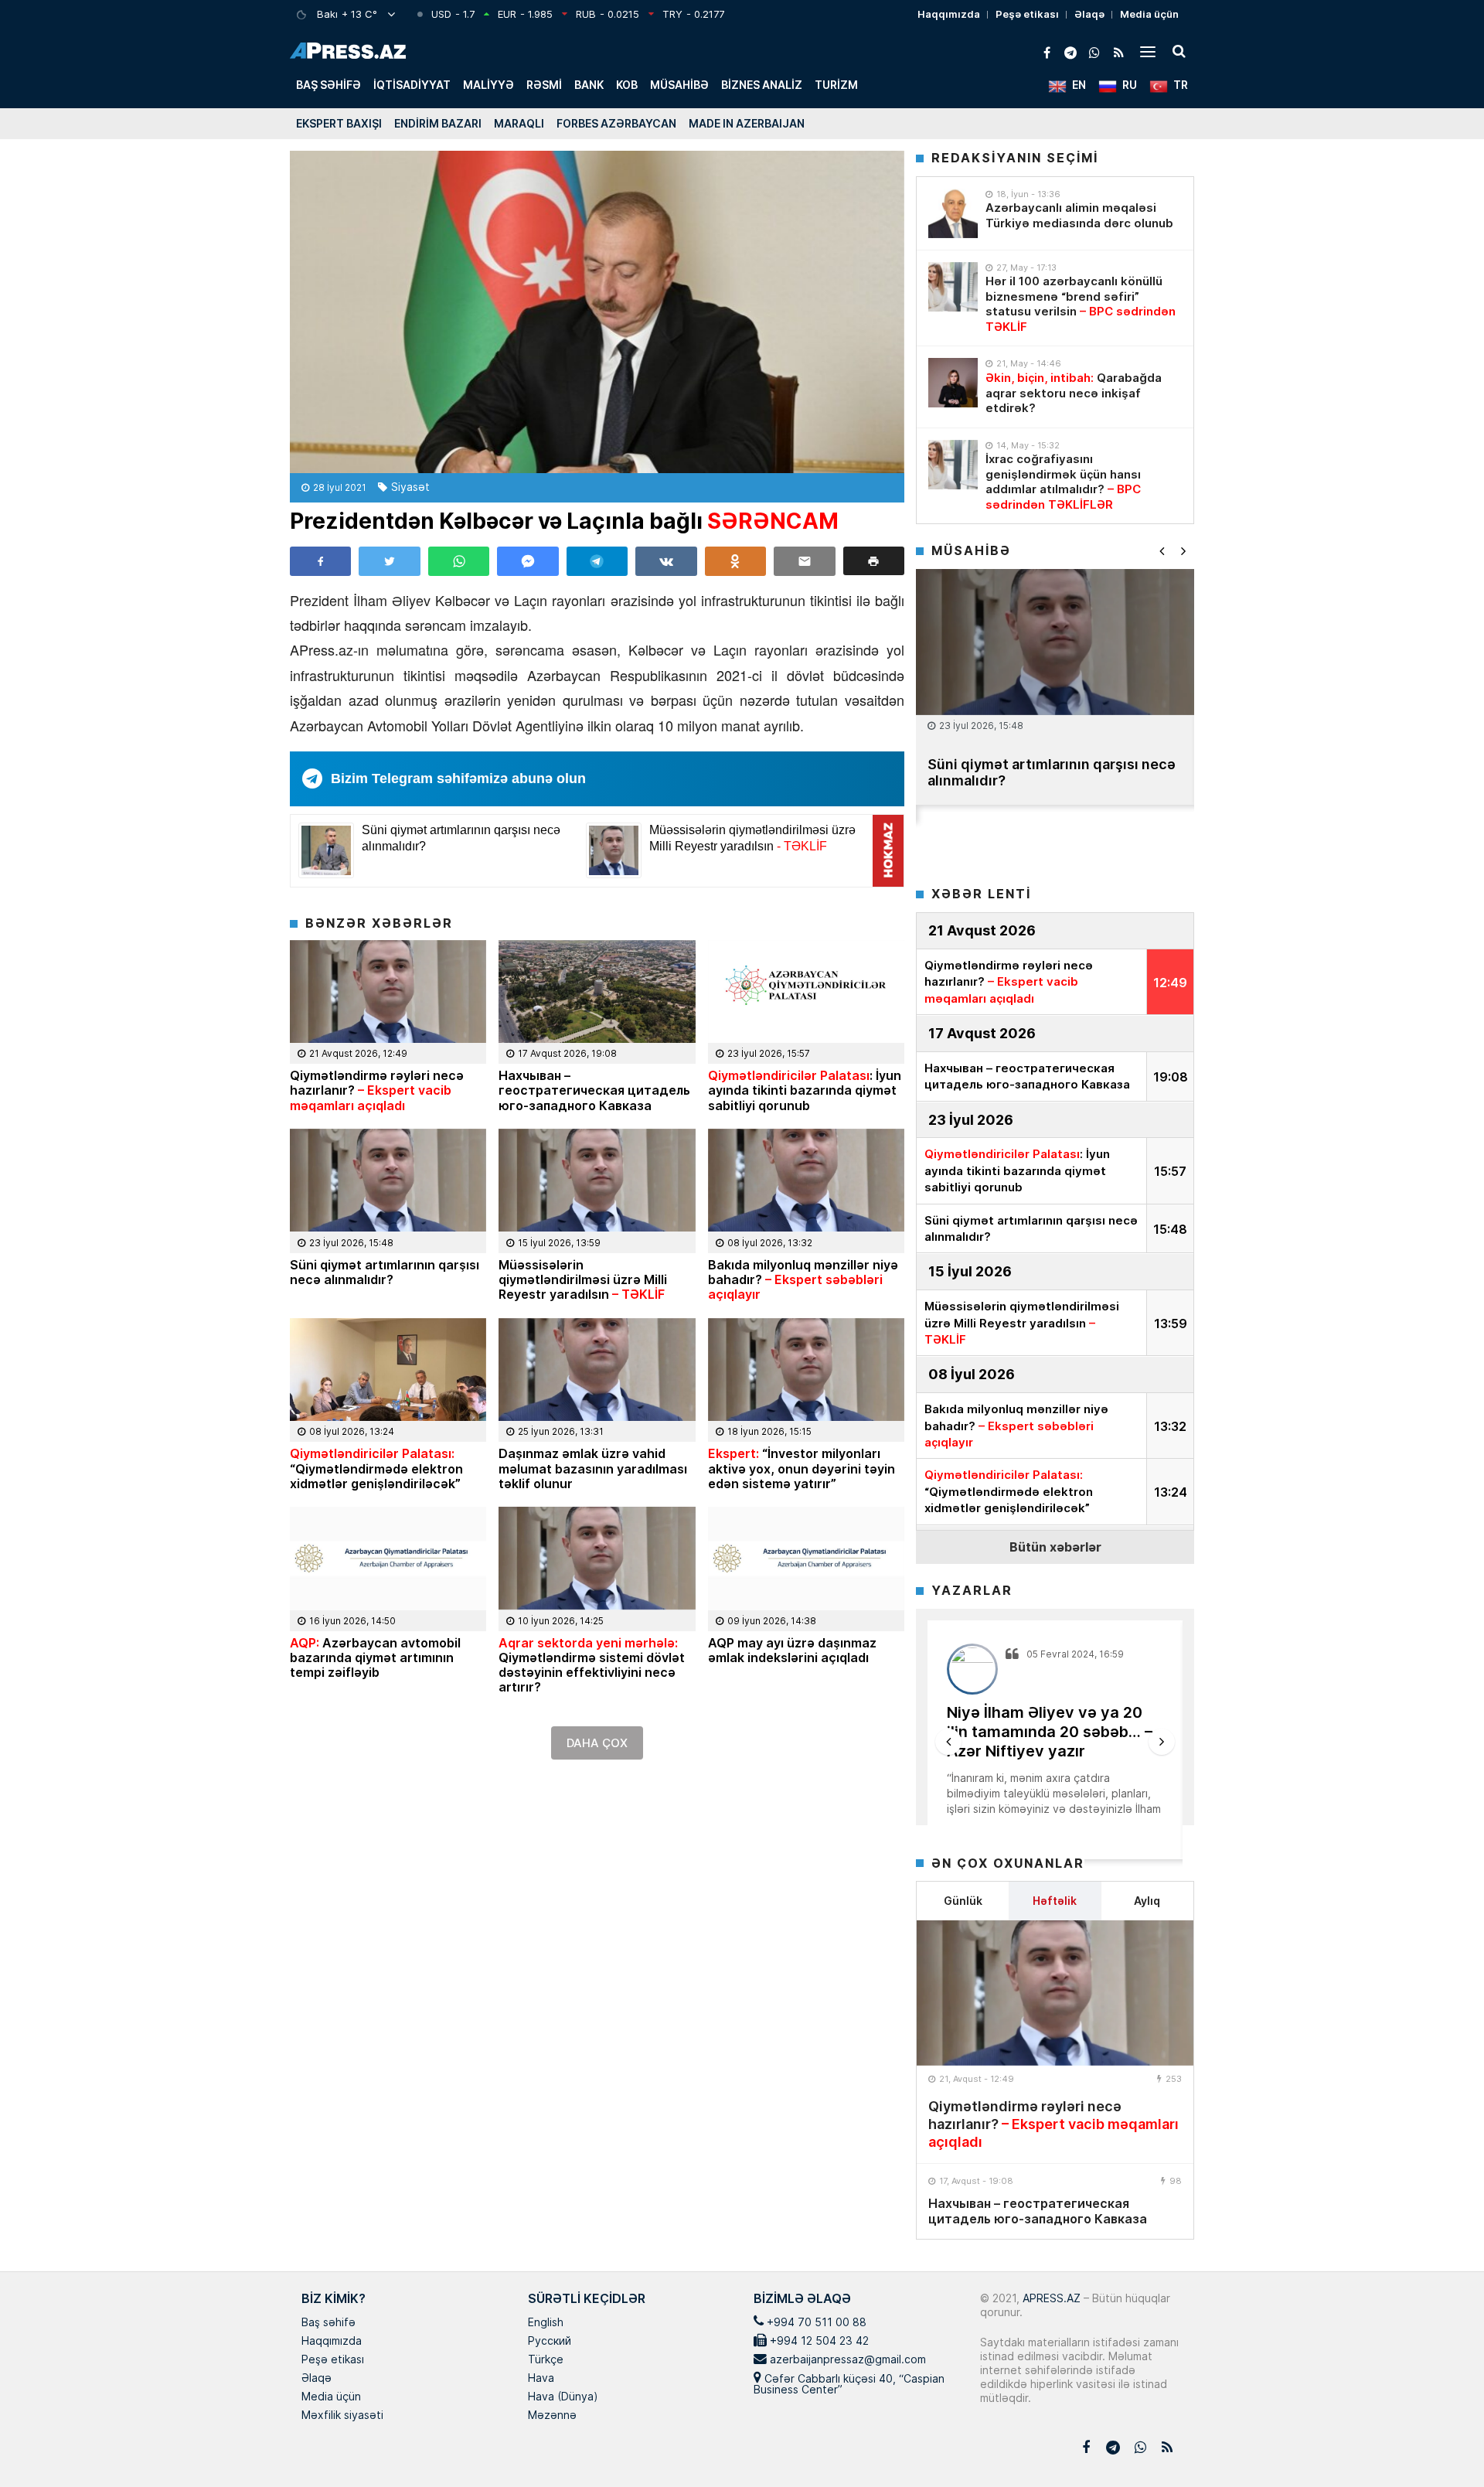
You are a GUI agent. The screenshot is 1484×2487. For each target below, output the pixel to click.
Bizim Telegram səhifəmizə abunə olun (458, 778)
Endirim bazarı (438, 123)
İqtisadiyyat (412, 85)
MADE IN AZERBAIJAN (747, 123)
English (546, 2323)
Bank (589, 85)
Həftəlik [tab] (1055, 1901)
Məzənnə (552, 2416)
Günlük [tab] (963, 1901)
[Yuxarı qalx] (1441, 2444)
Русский (550, 2342)
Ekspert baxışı (339, 123)
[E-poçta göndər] (804, 561)
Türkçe (546, 2360)
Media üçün (1149, 14)
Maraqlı (519, 123)
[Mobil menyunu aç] (1148, 51)
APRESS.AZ (1050, 2298)
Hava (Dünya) (563, 2397)
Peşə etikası (1027, 14)
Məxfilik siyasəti (342, 2416)
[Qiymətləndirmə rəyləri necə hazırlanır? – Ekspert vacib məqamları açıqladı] (1055, 1993)
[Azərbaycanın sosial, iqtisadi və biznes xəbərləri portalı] (348, 51)
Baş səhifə (328, 85)
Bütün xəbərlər (1055, 1547)
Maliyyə (488, 85)
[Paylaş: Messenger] (528, 561)
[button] (874, 561)
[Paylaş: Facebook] (320, 561)
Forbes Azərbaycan (616, 123)
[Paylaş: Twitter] (389, 561)
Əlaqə (1089, 14)
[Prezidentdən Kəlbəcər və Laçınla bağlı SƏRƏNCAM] (597, 312)
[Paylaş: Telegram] (597, 561)
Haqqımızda (949, 14)
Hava (541, 2379)
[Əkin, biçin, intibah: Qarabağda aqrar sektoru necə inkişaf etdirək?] (953, 383)
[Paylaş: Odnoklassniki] (735, 561)
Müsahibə (679, 85)
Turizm (836, 85)
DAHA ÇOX (597, 1743)
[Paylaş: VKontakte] (666, 561)
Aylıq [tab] (1147, 1901)
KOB (627, 85)
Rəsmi (544, 85)
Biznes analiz (762, 85)
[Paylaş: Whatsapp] (459, 561)
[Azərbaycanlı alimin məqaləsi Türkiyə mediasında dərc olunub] (953, 213)
